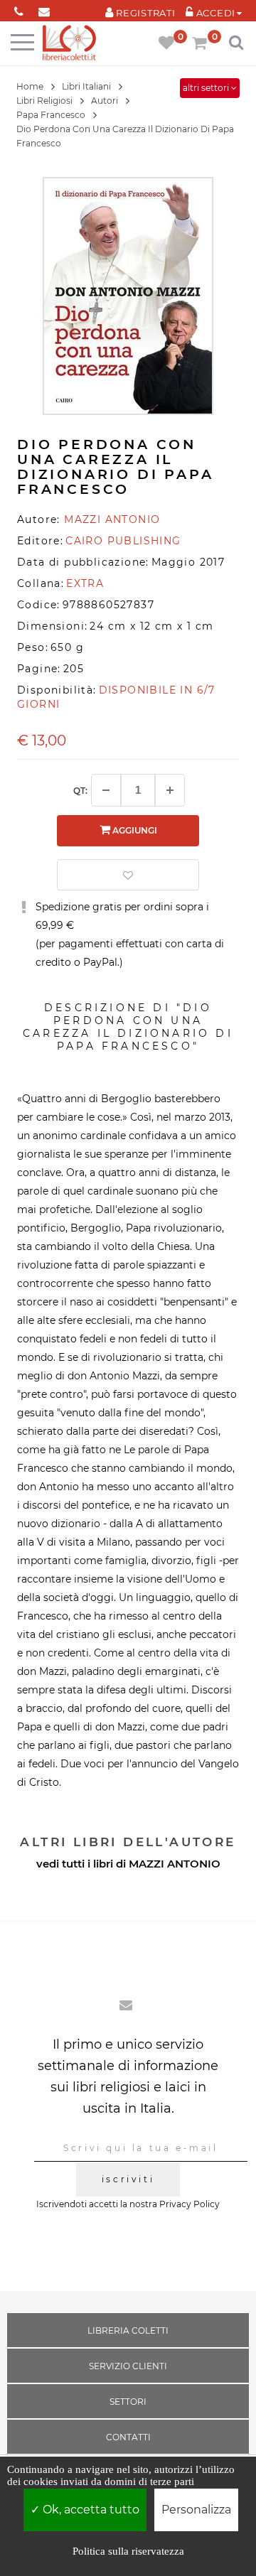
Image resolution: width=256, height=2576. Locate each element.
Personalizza (196, 2510)
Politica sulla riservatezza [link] (128, 2551)
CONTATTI (128, 2437)
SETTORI (128, 2402)
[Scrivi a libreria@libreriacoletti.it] (44, 9)
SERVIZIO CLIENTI (128, 2366)
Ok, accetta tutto (90, 2510)
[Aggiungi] (170, 790)
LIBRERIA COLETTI (128, 2330)
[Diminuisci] (106, 790)
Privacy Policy (190, 2204)
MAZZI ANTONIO (175, 1864)
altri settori (207, 88)
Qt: (80, 791)
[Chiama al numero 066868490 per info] (19, 9)
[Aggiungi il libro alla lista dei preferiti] (128, 875)
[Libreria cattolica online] (69, 44)
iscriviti (128, 2179)
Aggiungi (134, 830)
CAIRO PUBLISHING (123, 541)
